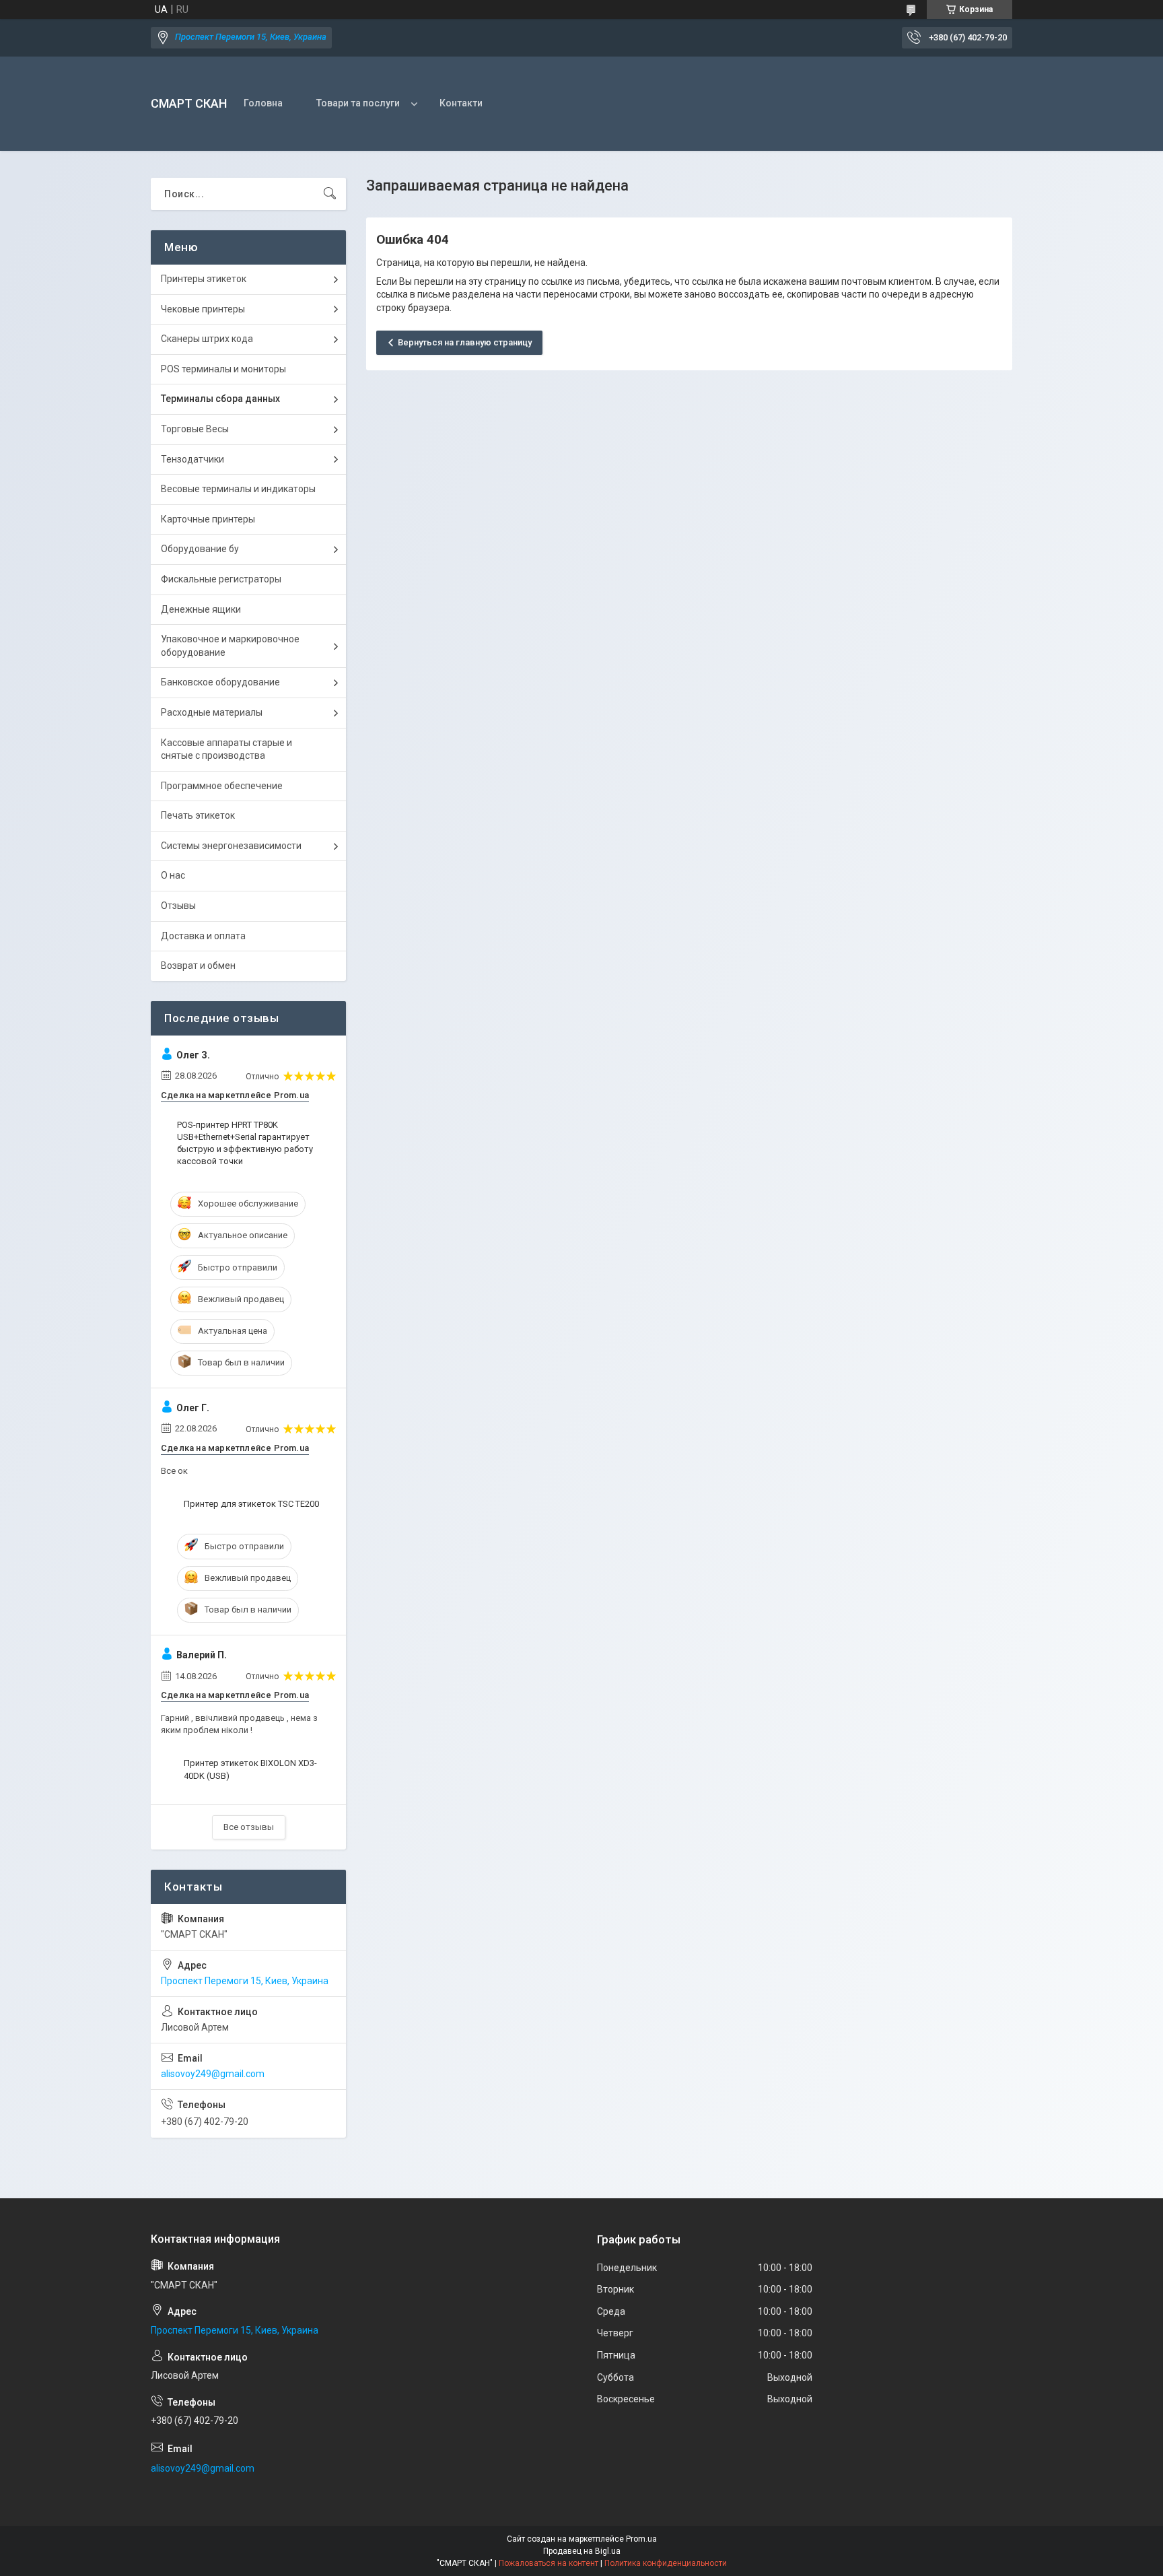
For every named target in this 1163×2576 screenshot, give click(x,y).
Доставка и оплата (203, 936)
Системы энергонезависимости (231, 846)
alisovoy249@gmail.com (213, 2074)
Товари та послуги (358, 103)
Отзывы (178, 906)
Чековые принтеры (203, 309)
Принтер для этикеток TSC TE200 (251, 1504)
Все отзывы (249, 1827)
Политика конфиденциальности (666, 2563)
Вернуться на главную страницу (465, 342)
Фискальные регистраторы (221, 579)
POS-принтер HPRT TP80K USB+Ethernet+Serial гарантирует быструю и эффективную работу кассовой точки (245, 1143)
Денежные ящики (201, 609)
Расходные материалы (212, 712)
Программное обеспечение (222, 786)
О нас (173, 875)
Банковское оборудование (220, 682)
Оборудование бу (200, 549)
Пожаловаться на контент (549, 2563)
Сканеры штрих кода (207, 339)
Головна (263, 103)
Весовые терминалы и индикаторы (238, 489)
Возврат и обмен (198, 965)
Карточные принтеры (208, 519)
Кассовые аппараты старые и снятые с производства (226, 749)
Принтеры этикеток (204, 279)
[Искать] (330, 194)
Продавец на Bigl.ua (582, 2551)
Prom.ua (641, 2539)
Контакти (461, 103)
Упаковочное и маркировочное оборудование (230, 646)
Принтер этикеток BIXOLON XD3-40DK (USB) (250, 1769)
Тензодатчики (192, 459)
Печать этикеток (198, 815)
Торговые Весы (195, 429)
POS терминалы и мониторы (223, 369)
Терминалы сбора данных (220, 399)
